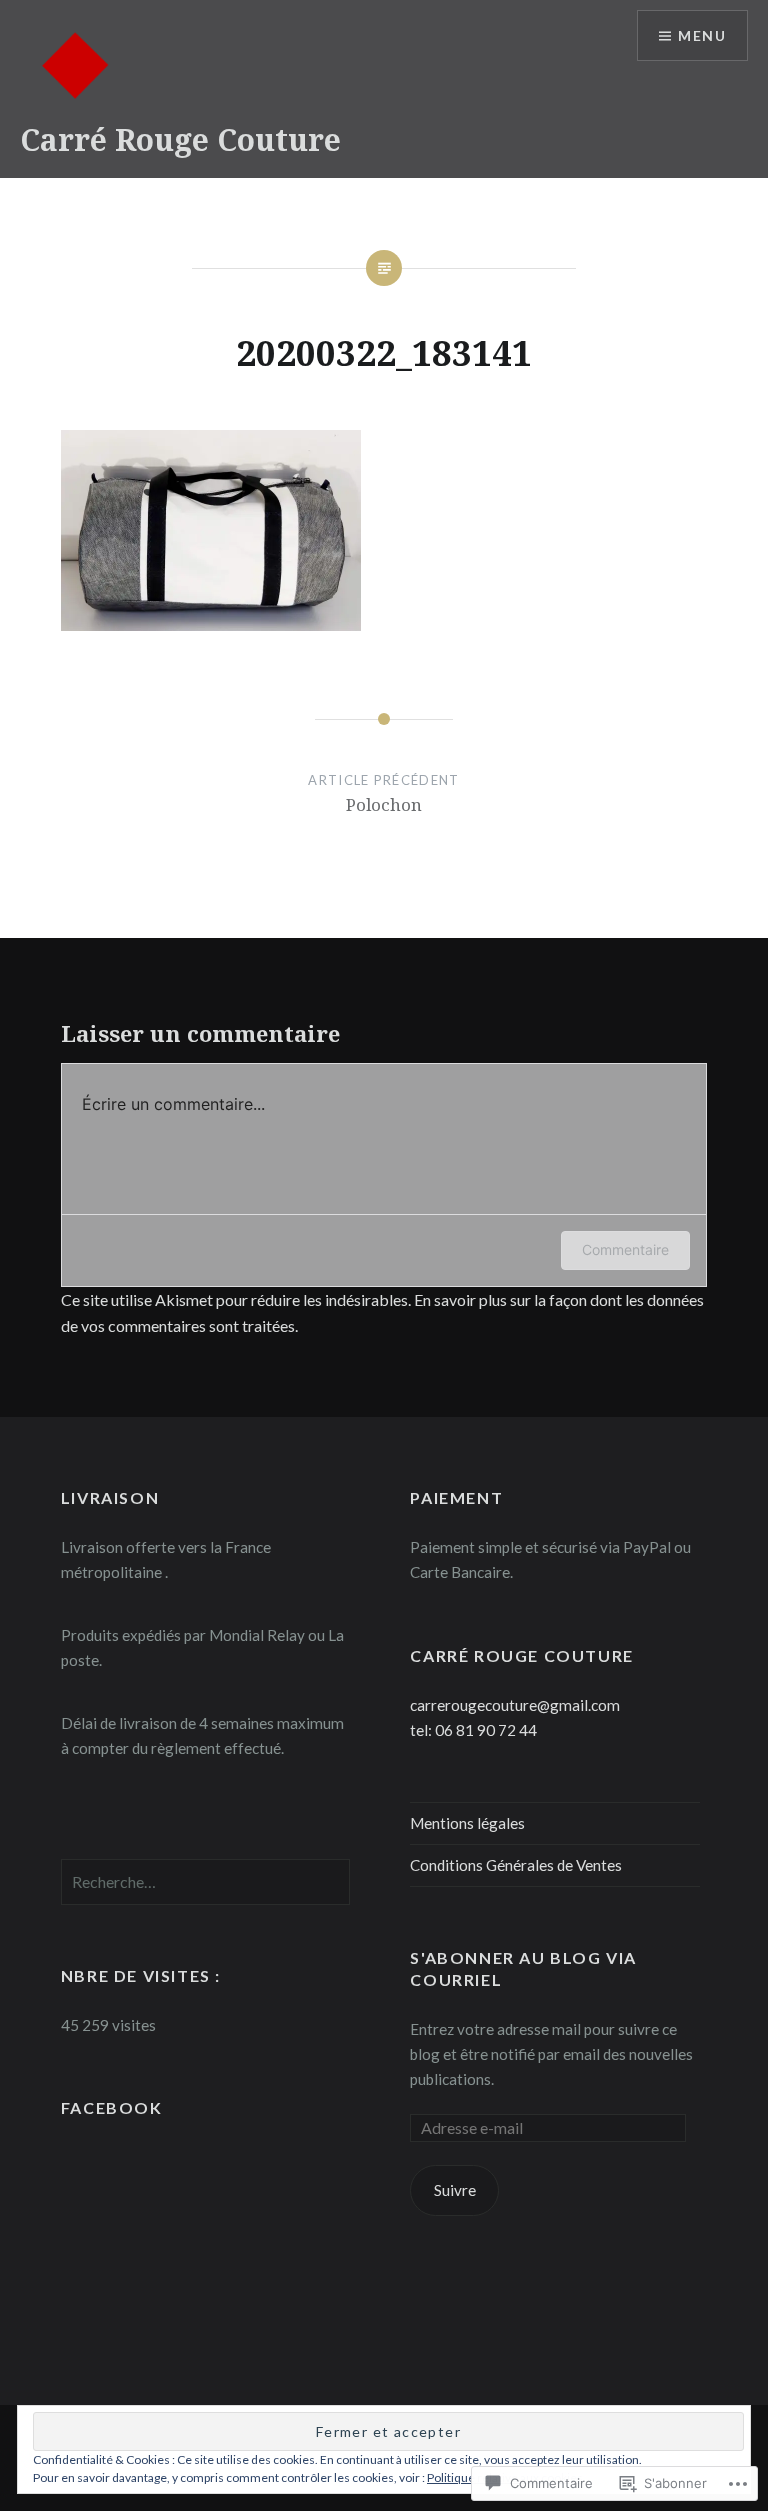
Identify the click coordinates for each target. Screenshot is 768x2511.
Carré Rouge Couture (180, 139)
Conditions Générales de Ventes (516, 1865)
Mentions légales (467, 1823)
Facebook (112, 2107)
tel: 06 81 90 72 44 (473, 1730)
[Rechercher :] (206, 1882)
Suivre (455, 2190)
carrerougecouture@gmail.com (515, 1705)
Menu (702, 35)
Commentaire (625, 1249)
